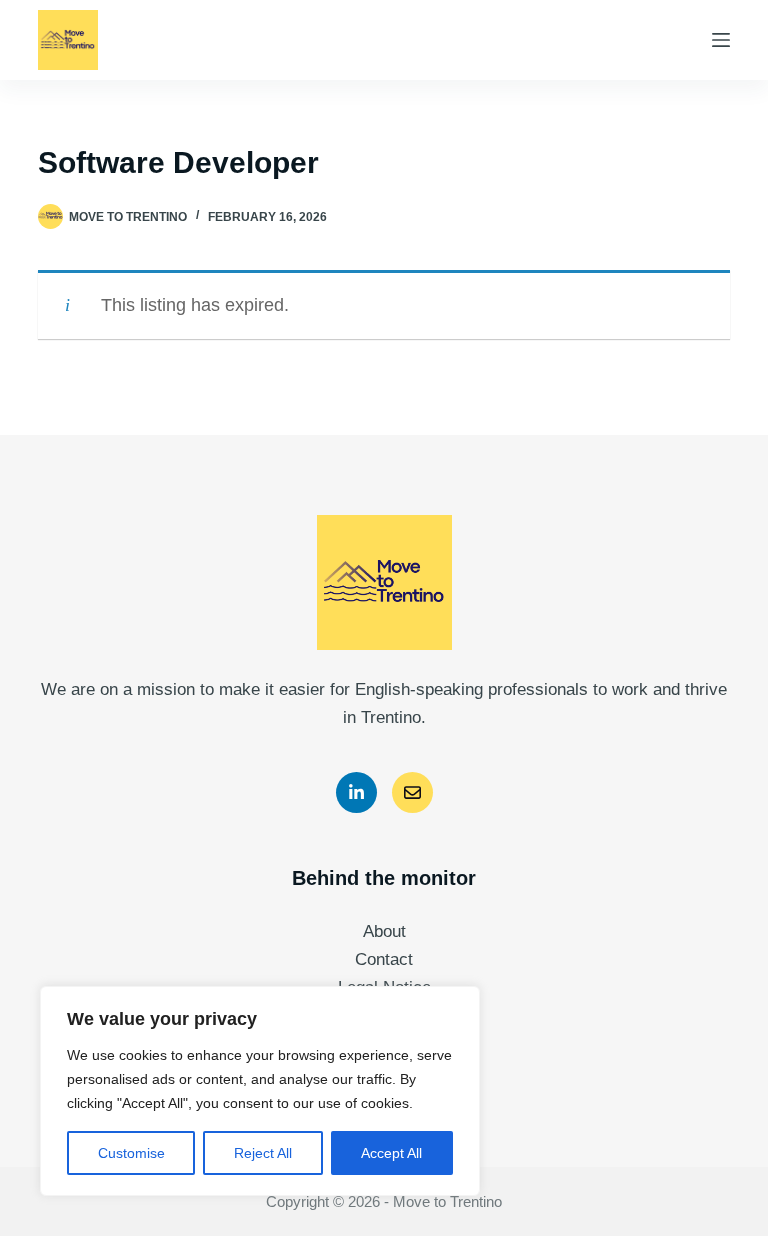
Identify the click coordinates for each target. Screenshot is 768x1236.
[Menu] (721, 40)
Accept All (391, 1153)
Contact (384, 959)
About (384, 931)
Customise (131, 1153)
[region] (260, 1091)
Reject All (263, 1153)
